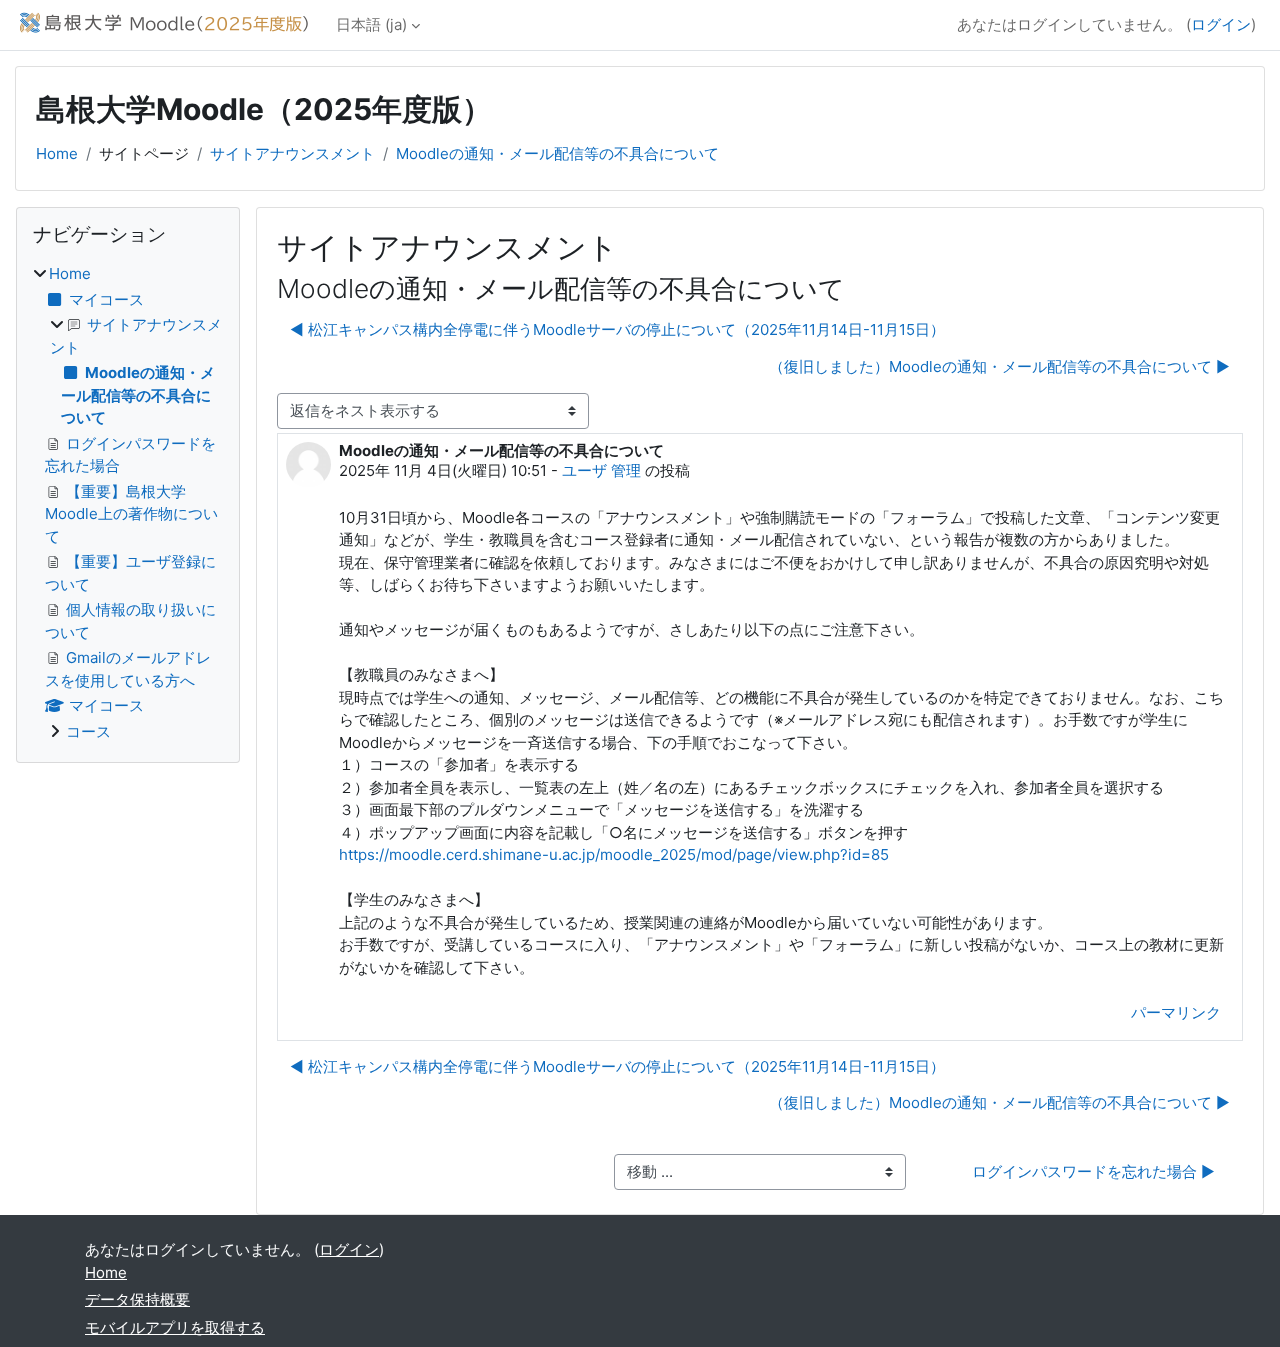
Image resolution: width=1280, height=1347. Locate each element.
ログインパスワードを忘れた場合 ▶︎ (1093, 1171)
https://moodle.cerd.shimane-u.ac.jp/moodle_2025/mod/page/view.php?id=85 (614, 854)
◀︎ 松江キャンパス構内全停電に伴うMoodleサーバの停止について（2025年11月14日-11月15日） (617, 329)
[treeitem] (128, 503)
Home (57, 153)
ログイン (1221, 24)
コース (88, 731)
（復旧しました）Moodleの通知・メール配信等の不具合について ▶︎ (999, 366)
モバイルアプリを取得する (175, 1327)
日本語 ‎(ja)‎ (371, 24)
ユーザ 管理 (601, 470)
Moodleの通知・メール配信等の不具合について (557, 153)
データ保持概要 (137, 1299)
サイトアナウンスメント (292, 153)
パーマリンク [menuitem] (1176, 1012)
